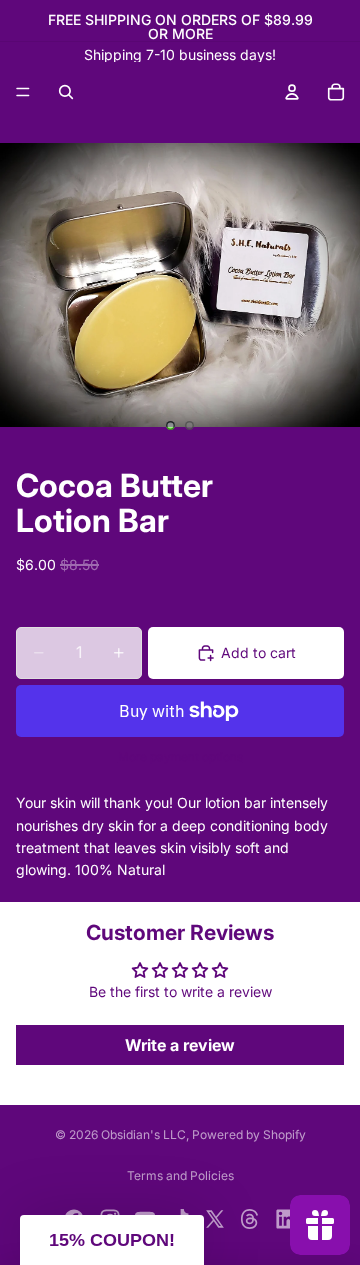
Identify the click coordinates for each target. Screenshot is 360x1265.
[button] (112, 1240)
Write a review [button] (180, 1045)
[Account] (292, 92)
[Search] (66, 92)
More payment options (180, 757)
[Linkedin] (286, 1219)
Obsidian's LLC (143, 1134)
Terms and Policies (180, 1175)
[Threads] (250, 1219)
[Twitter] (215, 1219)
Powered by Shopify (249, 1134)
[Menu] (23, 92)
